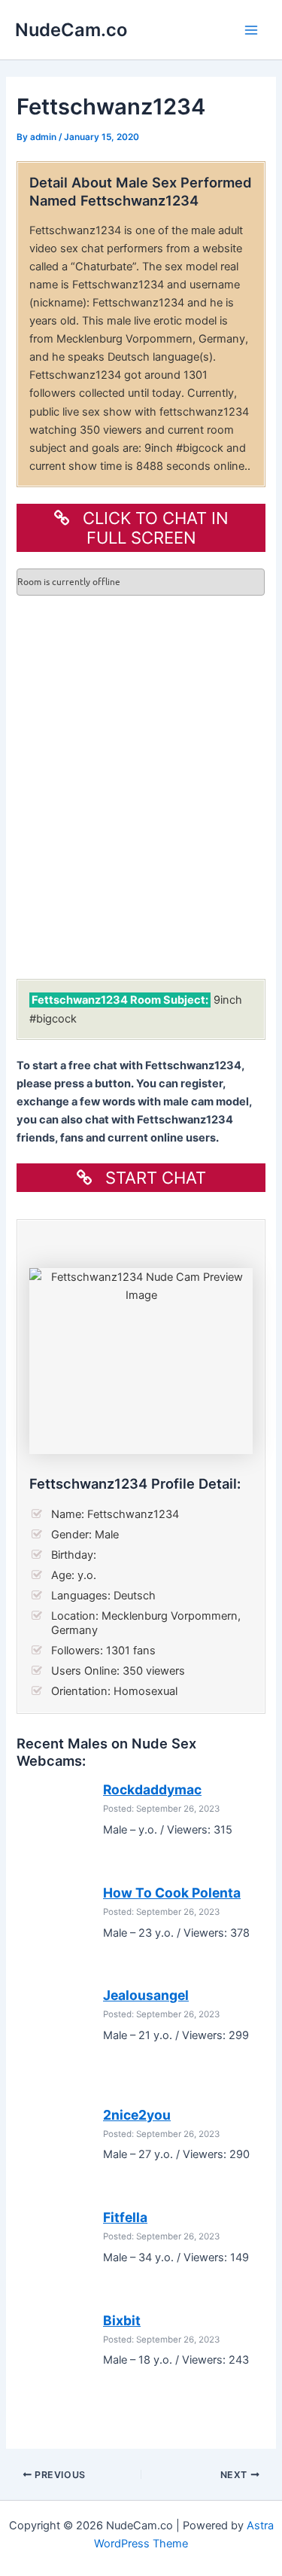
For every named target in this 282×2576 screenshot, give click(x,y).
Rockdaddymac (152, 1789)
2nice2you (137, 2115)
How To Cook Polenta (172, 1893)
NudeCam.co (71, 30)
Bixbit (122, 2320)
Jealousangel (146, 1995)
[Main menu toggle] (251, 30)
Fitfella (125, 2217)
